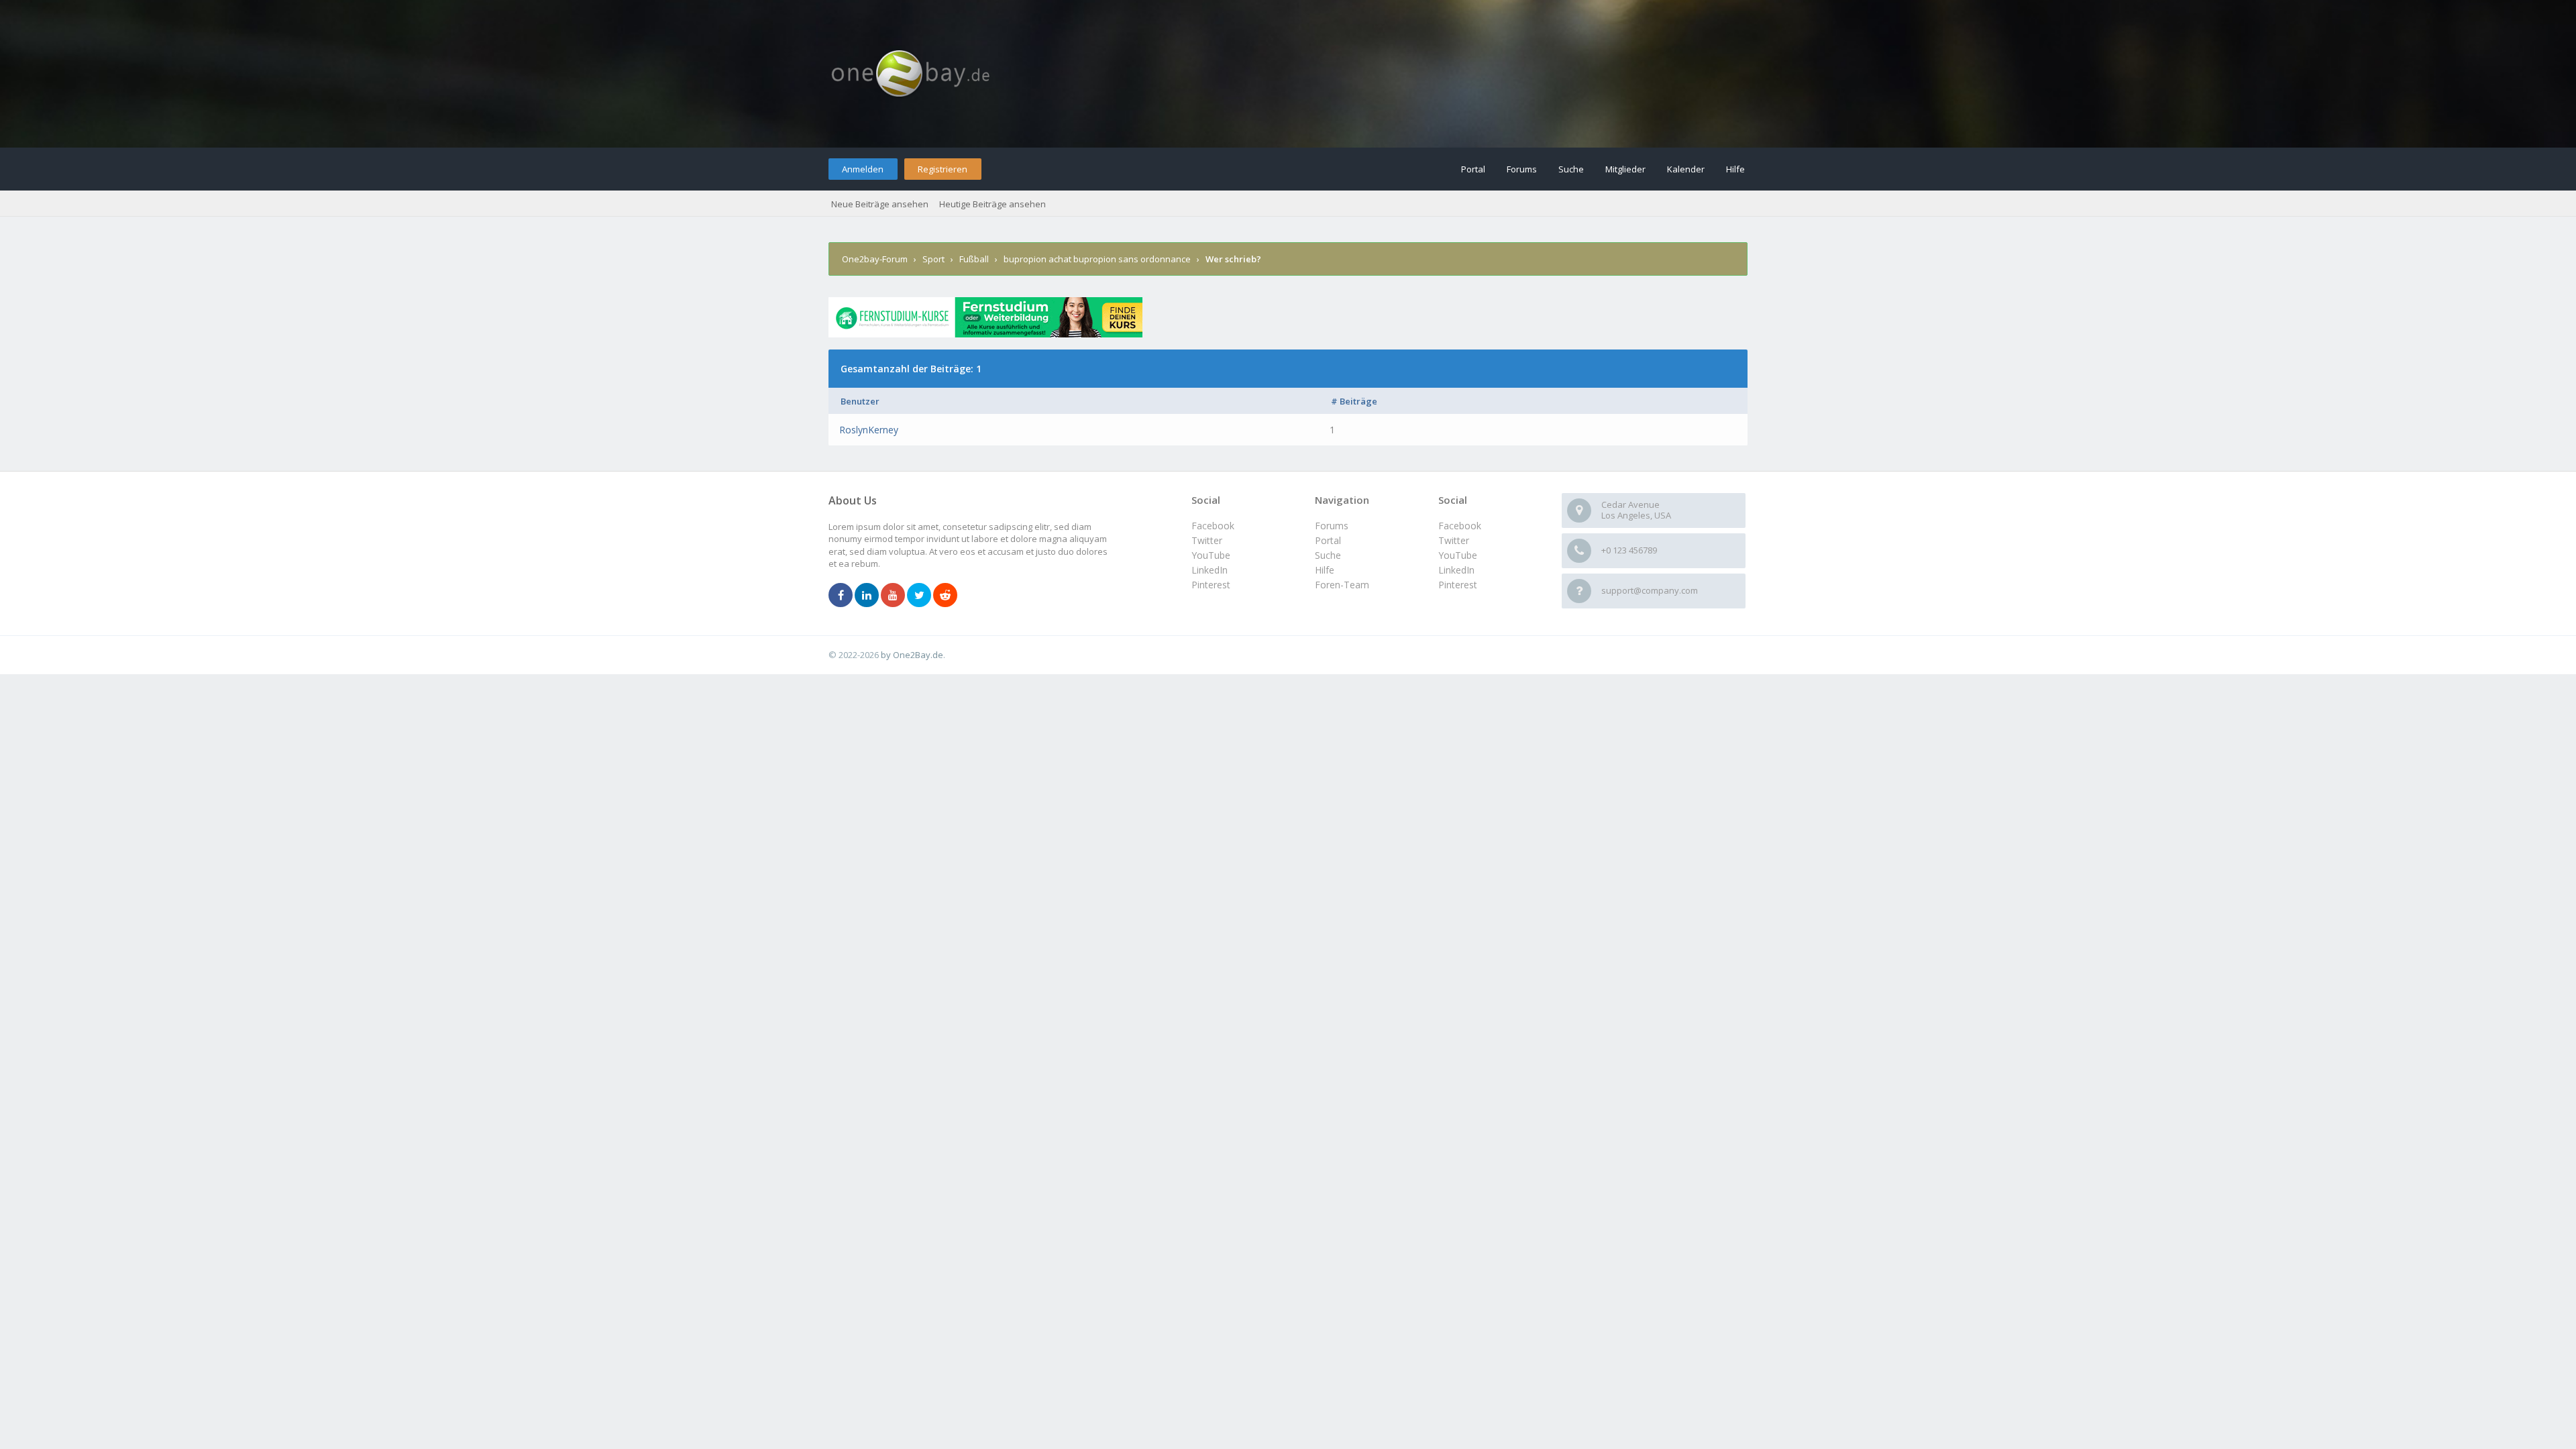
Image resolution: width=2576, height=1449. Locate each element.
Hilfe (1735, 169)
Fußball (974, 259)
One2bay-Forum (875, 259)
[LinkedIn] (867, 596)
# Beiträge (1354, 401)
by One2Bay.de (912, 655)
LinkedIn (1456, 570)
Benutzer (860, 401)
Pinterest (1458, 585)
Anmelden (863, 169)
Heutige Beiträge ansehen (992, 204)
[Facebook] (841, 596)
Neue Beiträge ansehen (880, 204)
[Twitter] (919, 596)
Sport (933, 259)
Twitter (1454, 540)
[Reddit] (945, 596)
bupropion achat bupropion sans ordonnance (1097, 259)
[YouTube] (893, 596)
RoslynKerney (869, 430)
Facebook (1460, 526)
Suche (1571, 169)
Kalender (1686, 169)
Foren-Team (1342, 585)
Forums (1522, 169)
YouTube (1458, 555)
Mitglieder (1625, 169)
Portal (1473, 169)
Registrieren (943, 169)
